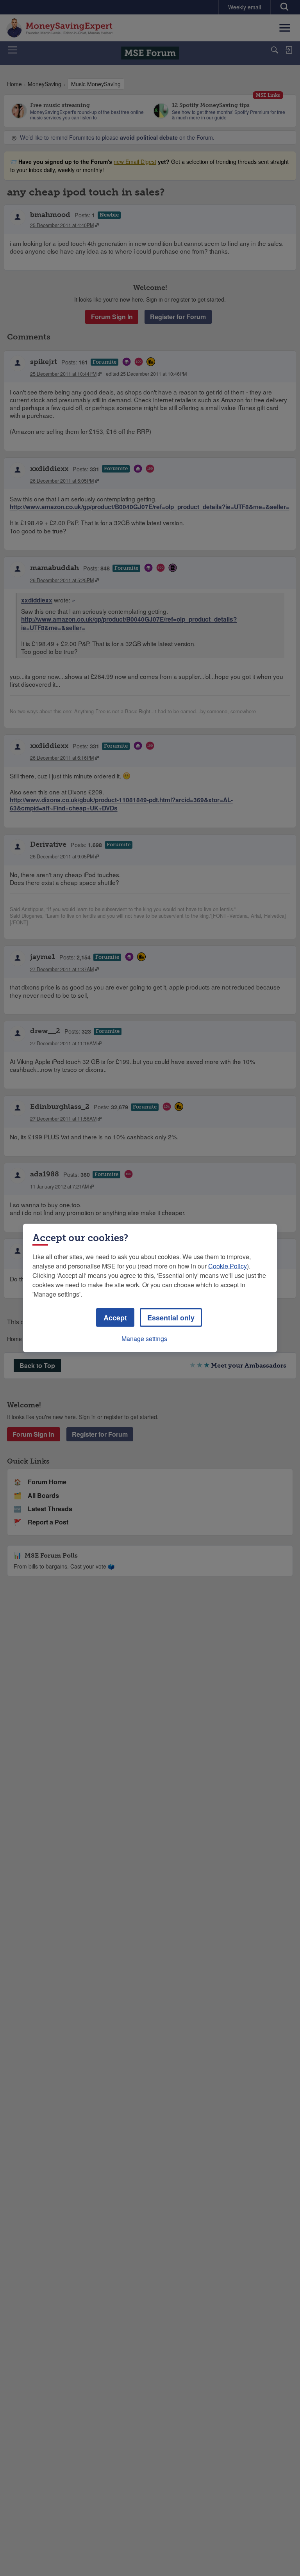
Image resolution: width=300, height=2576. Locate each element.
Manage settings (144, 1339)
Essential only (171, 1318)
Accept (115, 1318)
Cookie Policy (228, 1266)
